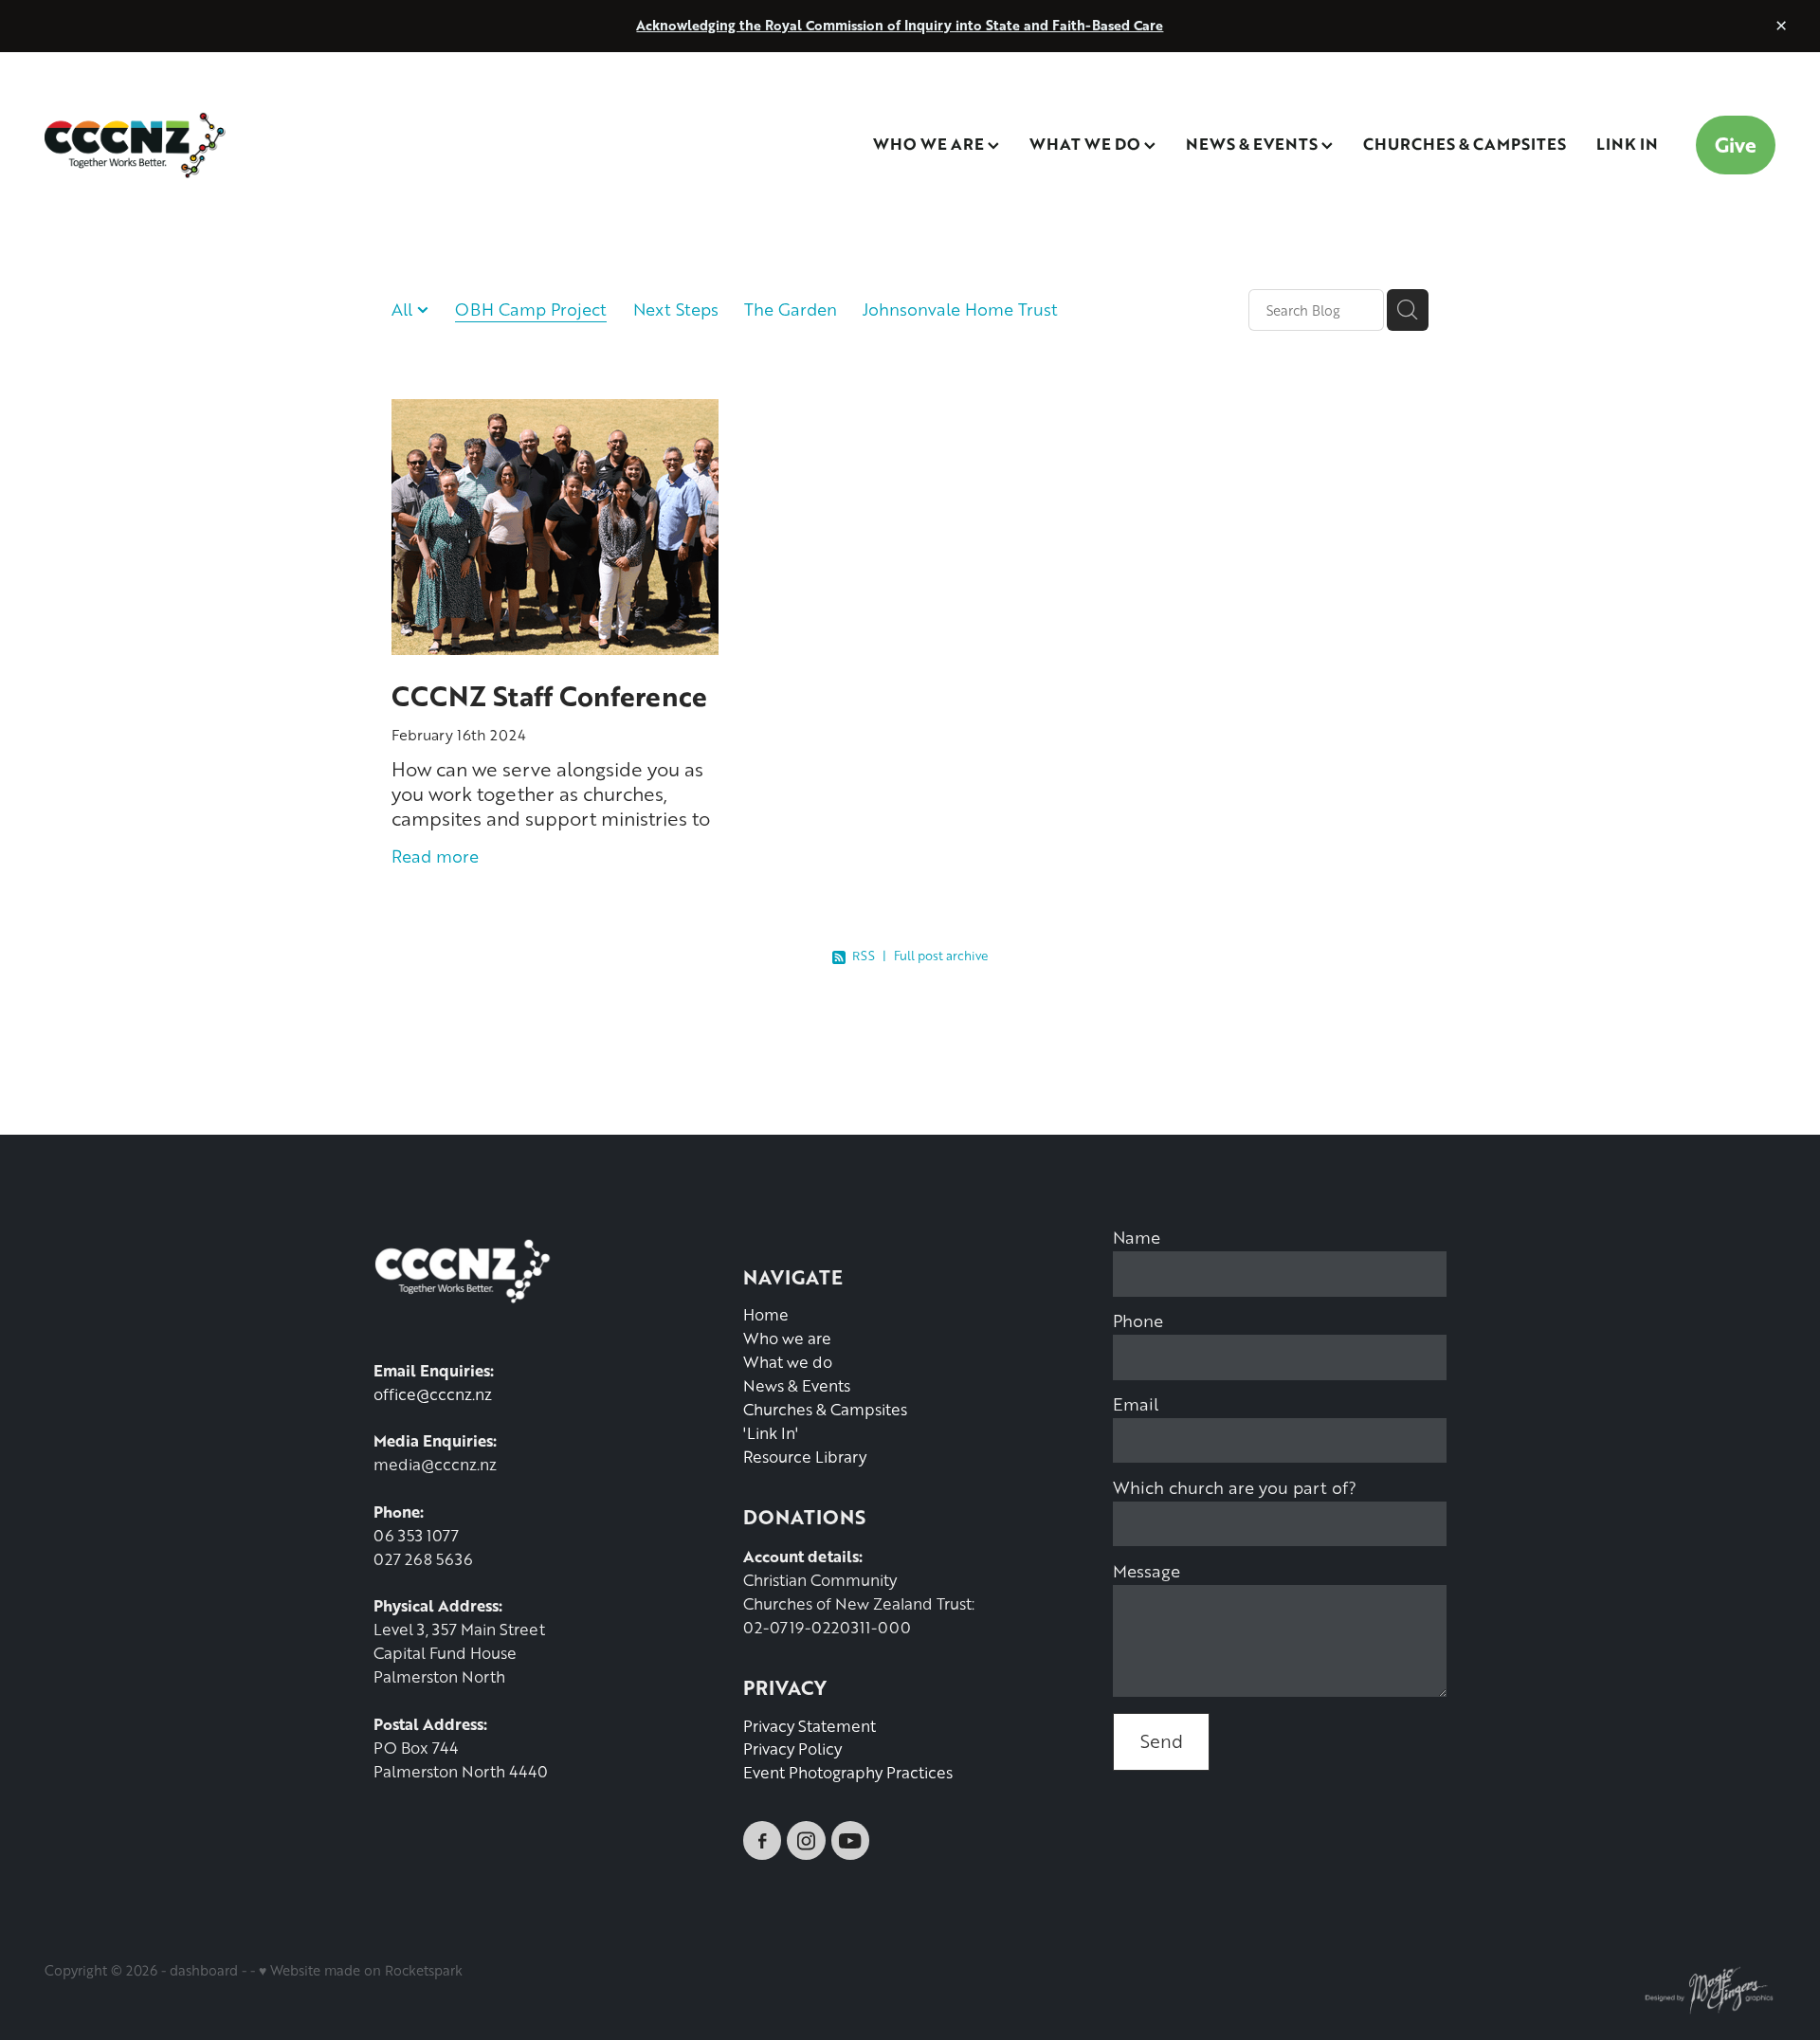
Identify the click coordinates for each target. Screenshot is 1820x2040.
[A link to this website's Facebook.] (762, 1840)
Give (1736, 145)
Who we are (787, 1338)
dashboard (204, 1970)
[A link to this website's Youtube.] (850, 1840)
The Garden (791, 309)
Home (766, 1314)
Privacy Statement (810, 1726)
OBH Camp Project (531, 309)
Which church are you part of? (1235, 1487)
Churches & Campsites (825, 1409)
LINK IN (1627, 143)
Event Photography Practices (848, 1772)
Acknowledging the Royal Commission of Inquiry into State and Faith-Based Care (900, 25)
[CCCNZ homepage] (218, 145)
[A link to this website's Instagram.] (806, 1840)
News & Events (797, 1385)
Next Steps (676, 309)
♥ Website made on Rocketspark (361, 1970)
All (404, 309)
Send (1162, 1741)
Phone (1138, 1321)
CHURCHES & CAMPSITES (1465, 143)
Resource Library (805, 1457)
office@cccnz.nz (433, 1394)
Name (1137, 1237)
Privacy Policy (792, 1749)
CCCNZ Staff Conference (549, 695)
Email (1136, 1404)
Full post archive (941, 956)
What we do (788, 1362)
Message (1147, 1571)
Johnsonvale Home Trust (960, 309)
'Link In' (771, 1433)
